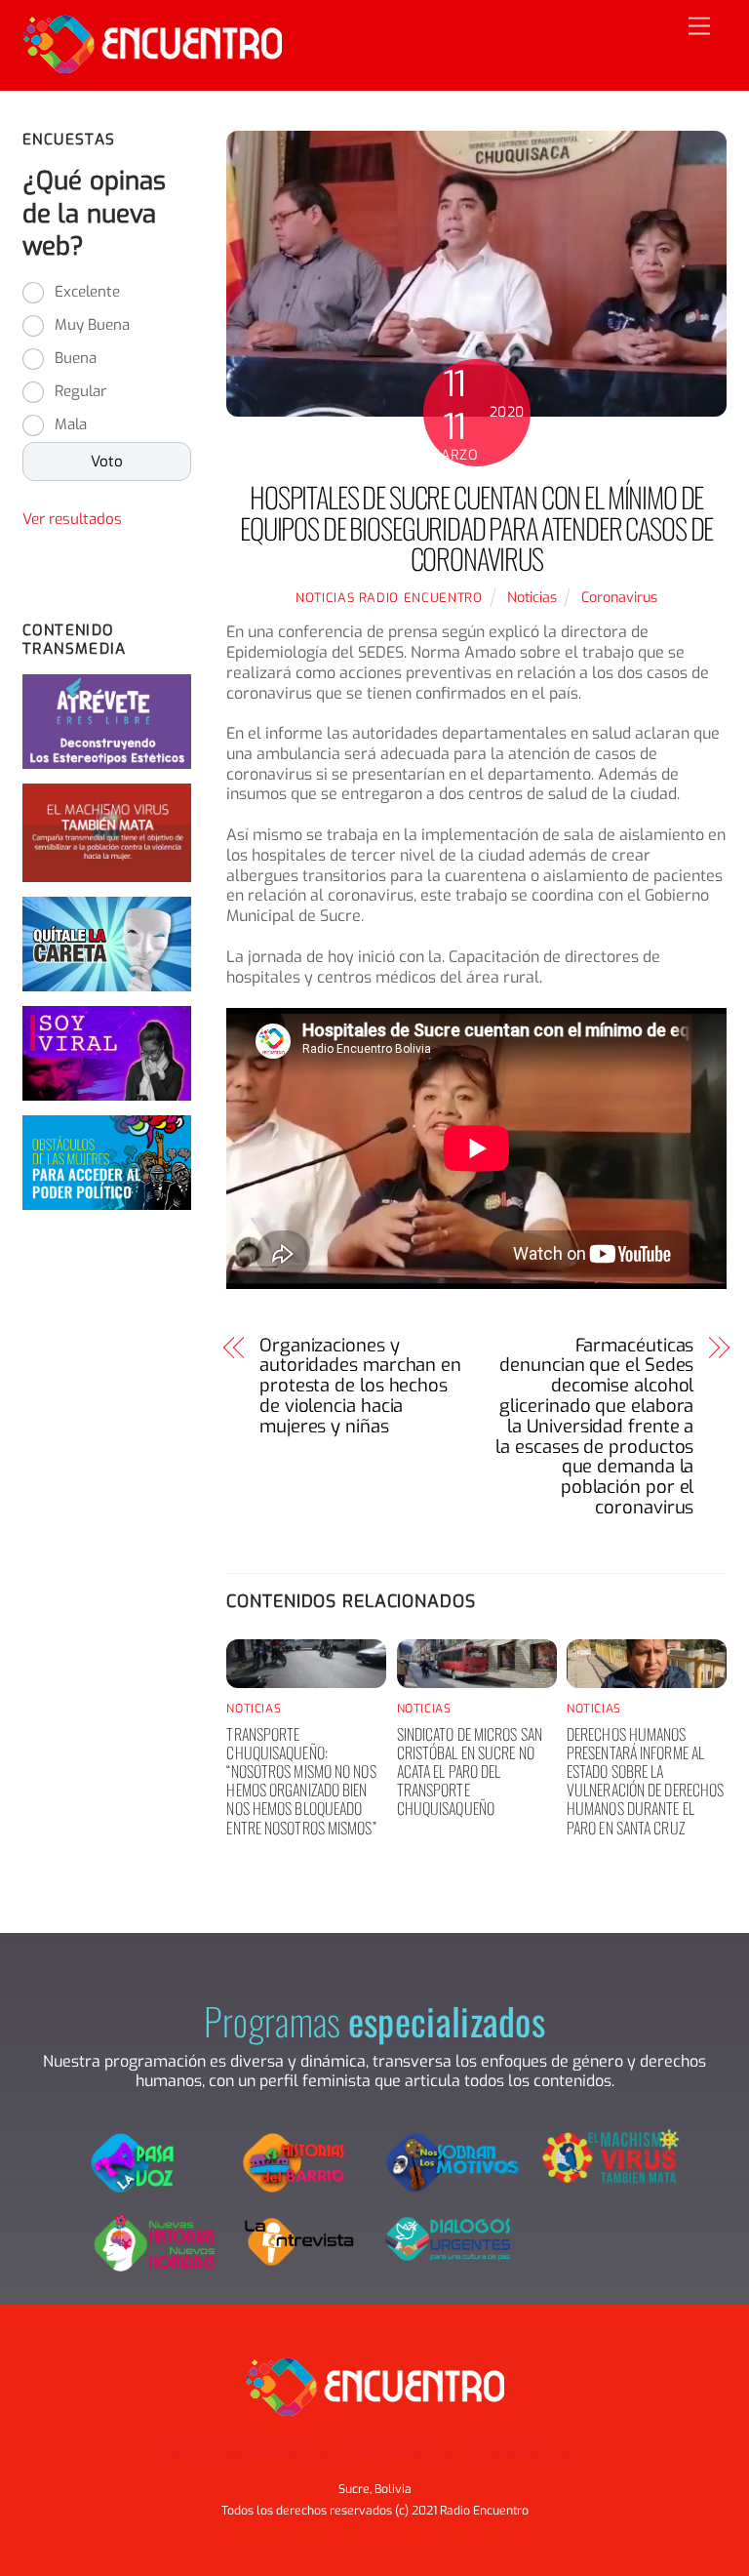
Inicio (178, 2453)
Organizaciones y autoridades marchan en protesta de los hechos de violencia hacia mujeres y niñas (360, 1387)
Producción (508, 2453)
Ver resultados (72, 519)
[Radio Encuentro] (152, 65)
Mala (71, 424)
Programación (257, 2453)
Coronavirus (619, 598)
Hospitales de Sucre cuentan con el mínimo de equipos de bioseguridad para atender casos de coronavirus (476, 527)
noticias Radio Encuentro (389, 598)
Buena (76, 358)
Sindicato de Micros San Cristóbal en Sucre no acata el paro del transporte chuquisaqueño (470, 1771)
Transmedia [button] (388, 2453)
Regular (80, 391)
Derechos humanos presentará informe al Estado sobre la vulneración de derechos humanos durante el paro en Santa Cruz (645, 1781)
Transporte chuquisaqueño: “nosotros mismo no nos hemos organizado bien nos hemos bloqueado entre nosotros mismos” (301, 1781)
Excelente (87, 292)
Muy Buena (92, 325)
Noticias (532, 598)
